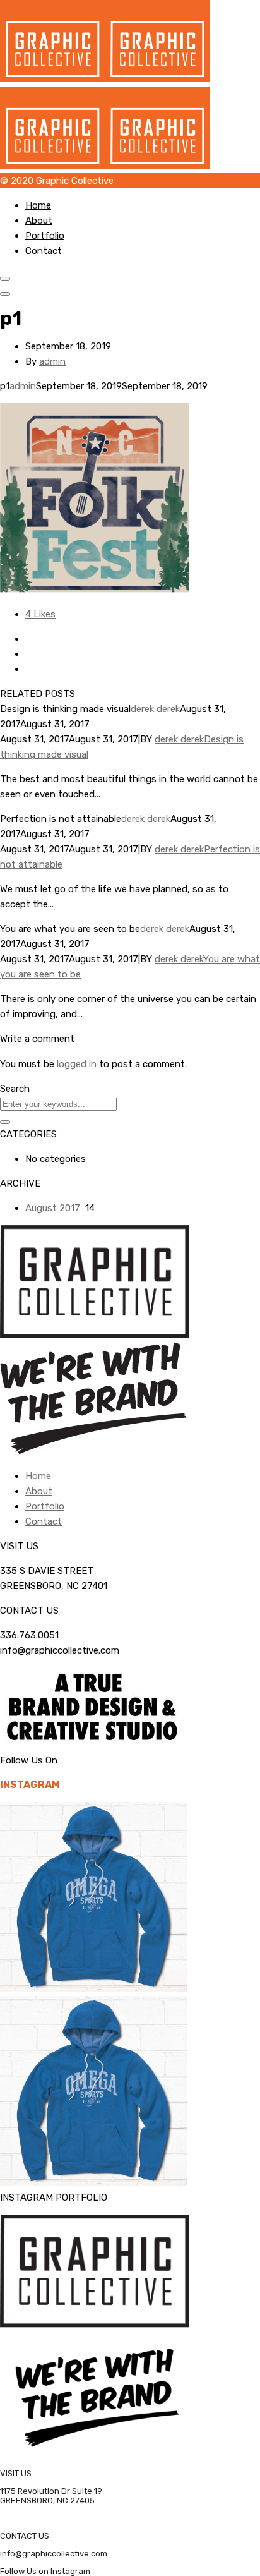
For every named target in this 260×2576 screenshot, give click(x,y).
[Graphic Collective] (105, 79)
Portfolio (45, 236)
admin (52, 361)
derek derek (155, 709)
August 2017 (53, 1208)
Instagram (30, 1785)
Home (38, 205)
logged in (77, 1064)
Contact (44, 251)
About (39, 221)
